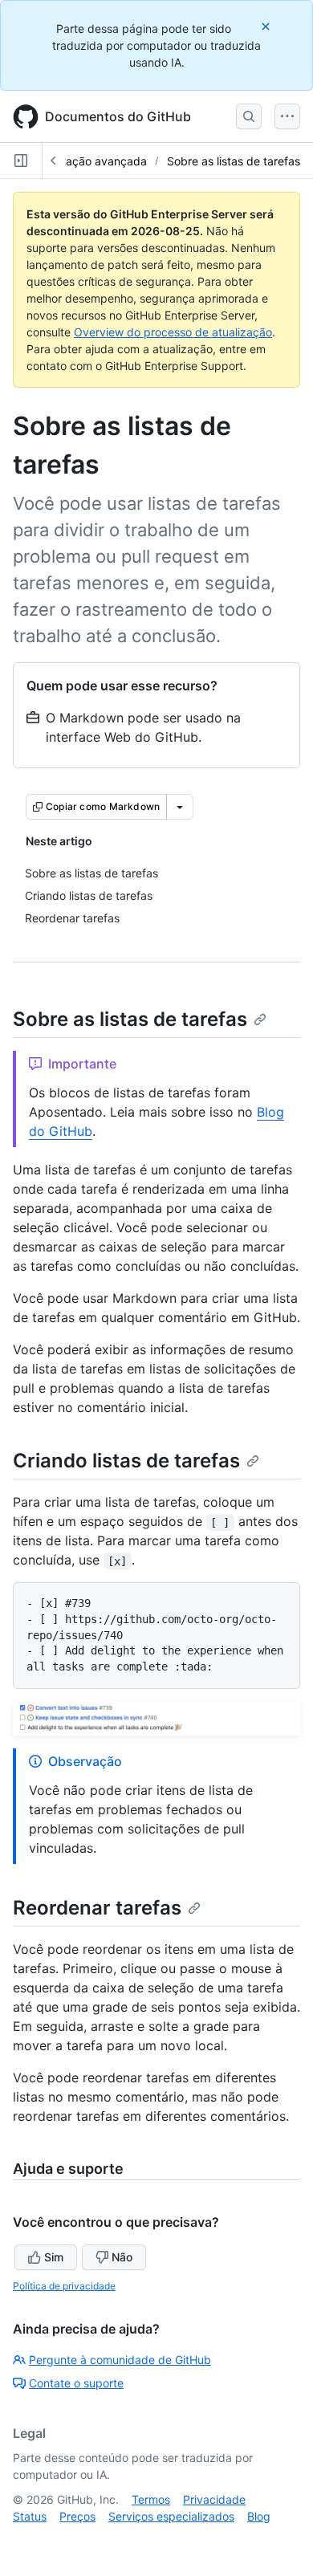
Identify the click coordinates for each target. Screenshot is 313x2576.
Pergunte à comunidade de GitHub (120, 2360)
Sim (54, 2257)
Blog (259, 2516)
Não (122, 2257)
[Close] (267, 26)
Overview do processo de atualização (173, 332)
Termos (151, 2499)
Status (30, 2516)
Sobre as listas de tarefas (234, 161)
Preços (77, 2516)
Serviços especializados (171, 2516)
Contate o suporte (76, 2383)
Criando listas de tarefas (126, 1461)
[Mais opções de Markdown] (180, 807)
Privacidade (214, 2499)
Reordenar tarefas (97, 1908)
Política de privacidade (64, 2286)
